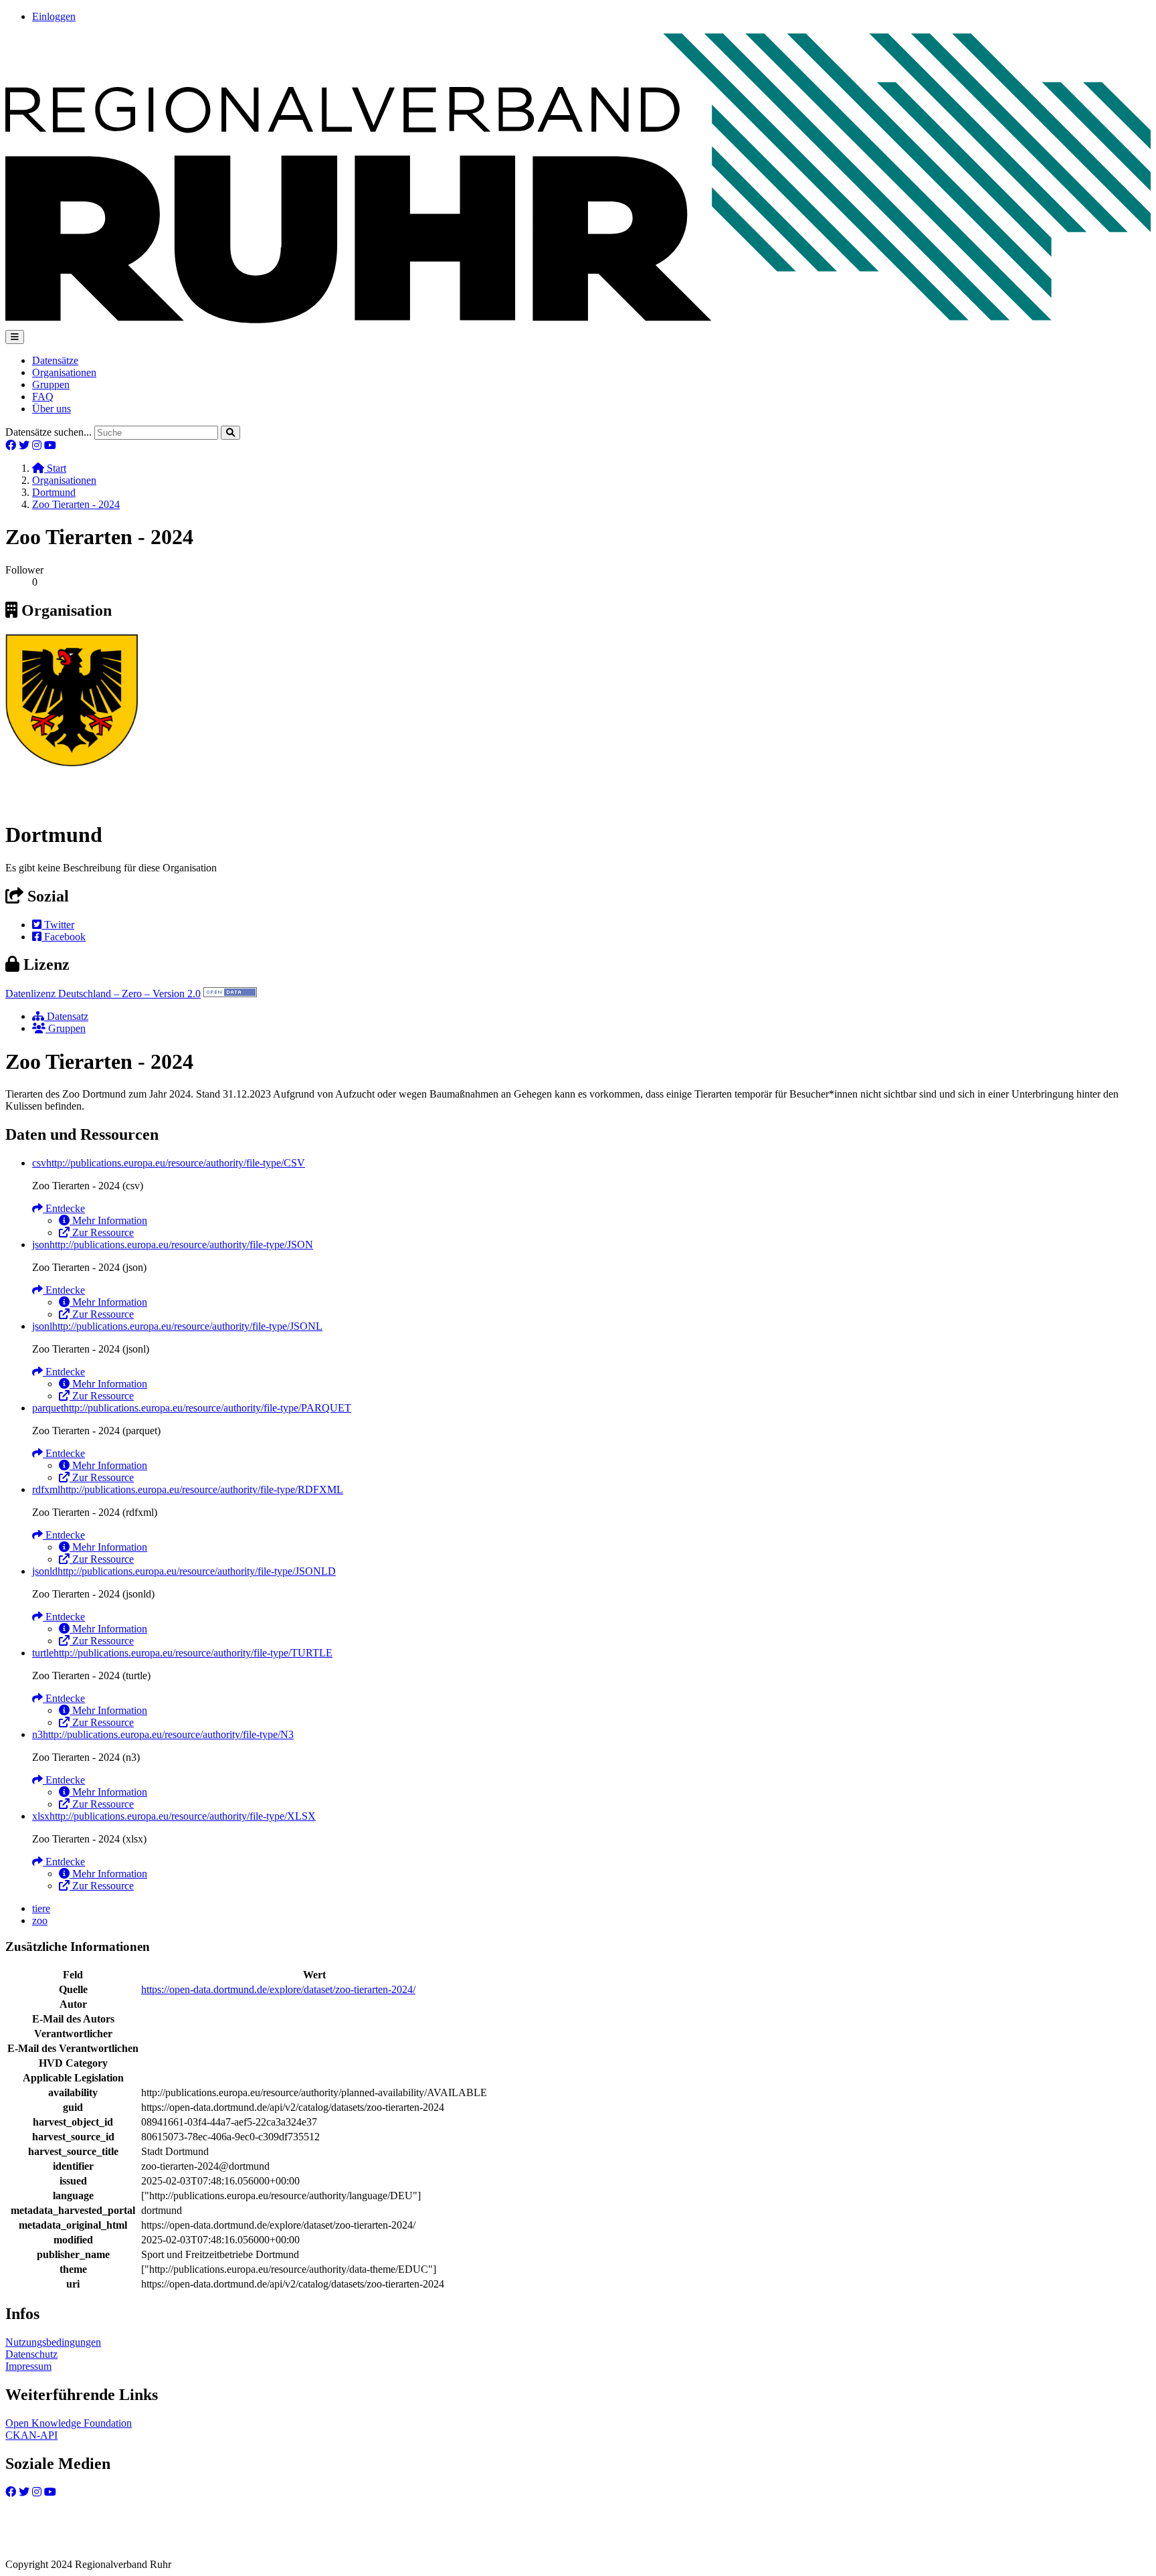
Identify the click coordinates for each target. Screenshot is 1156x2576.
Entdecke (64, 1208)
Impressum (28, 2366)
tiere (41, 1908)
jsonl (177, 1326)
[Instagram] (37, 445)
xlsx (174, 1816)
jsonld (184, 1571)
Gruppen (51, 384)
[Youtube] (50, 445)
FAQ (43, 397)
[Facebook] (11, 445)
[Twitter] (24, 445)
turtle (182, 1653)
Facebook (64, 937)
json (173, 1244)
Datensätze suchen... (49, 432)
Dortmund (54, 492)
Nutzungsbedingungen (53, 2342)
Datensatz (66, 1016)
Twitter (58, 925)
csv (169, 1163)
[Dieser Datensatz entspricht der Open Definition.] (230, 994)
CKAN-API (31, 2435)
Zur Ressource (102, 1232)
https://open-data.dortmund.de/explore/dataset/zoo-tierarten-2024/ (278, 1989)
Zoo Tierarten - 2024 (76, 504)
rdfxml (188, 1489)
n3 (163, 1734)
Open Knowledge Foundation (69, 2423)
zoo (40, 1920)
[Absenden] (230, 433)
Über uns (52, 409)
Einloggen (54, 16)
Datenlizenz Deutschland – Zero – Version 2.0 (103, 994)
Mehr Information (108, 1220)
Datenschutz (31, 2354)
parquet (192, 1408)
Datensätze (55, 360)
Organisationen (64, 372)
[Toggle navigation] (15, 337)
